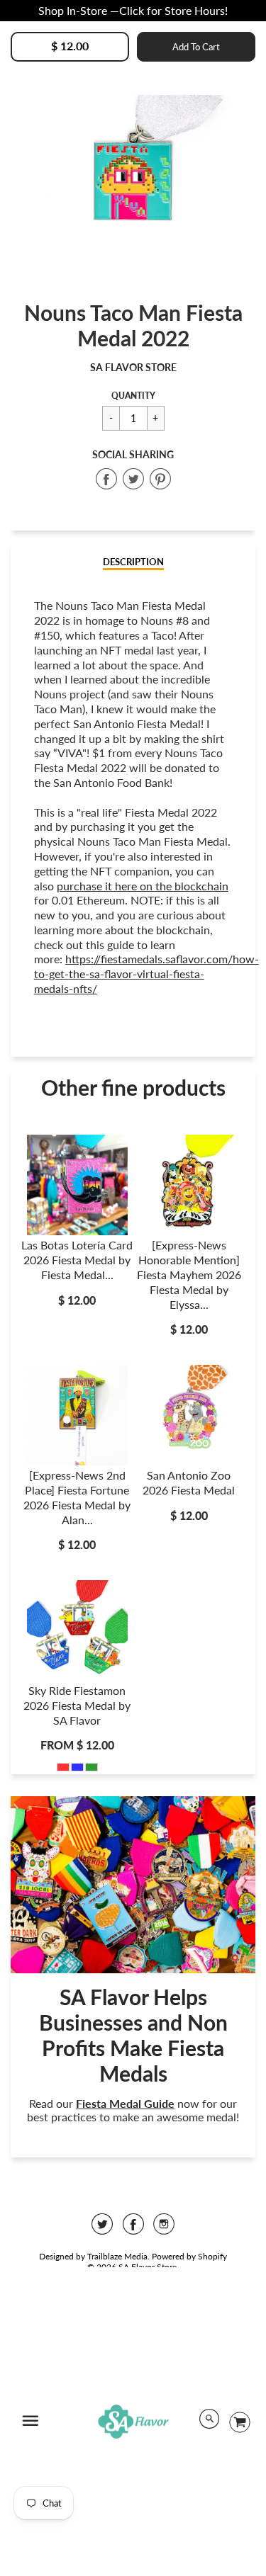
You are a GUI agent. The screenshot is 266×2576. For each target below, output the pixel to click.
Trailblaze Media (117, 2256)
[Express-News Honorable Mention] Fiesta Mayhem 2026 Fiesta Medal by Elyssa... (189, 1274)
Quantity (133, 396)
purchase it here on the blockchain (143, 886)
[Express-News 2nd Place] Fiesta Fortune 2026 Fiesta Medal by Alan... (77, 1497)
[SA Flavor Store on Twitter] (102, 2229)
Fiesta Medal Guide (125, 2103)
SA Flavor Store (133, 367)
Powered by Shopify (189, 2256)
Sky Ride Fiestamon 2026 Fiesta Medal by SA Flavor (77, 1705)
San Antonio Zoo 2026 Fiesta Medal (189, 1482)
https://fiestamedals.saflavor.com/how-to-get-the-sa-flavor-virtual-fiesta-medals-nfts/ (146, 974)
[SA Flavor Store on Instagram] (164, 2229)
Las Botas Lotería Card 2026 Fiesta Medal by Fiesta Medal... (77, 1260)
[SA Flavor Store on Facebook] (133, 2229)
